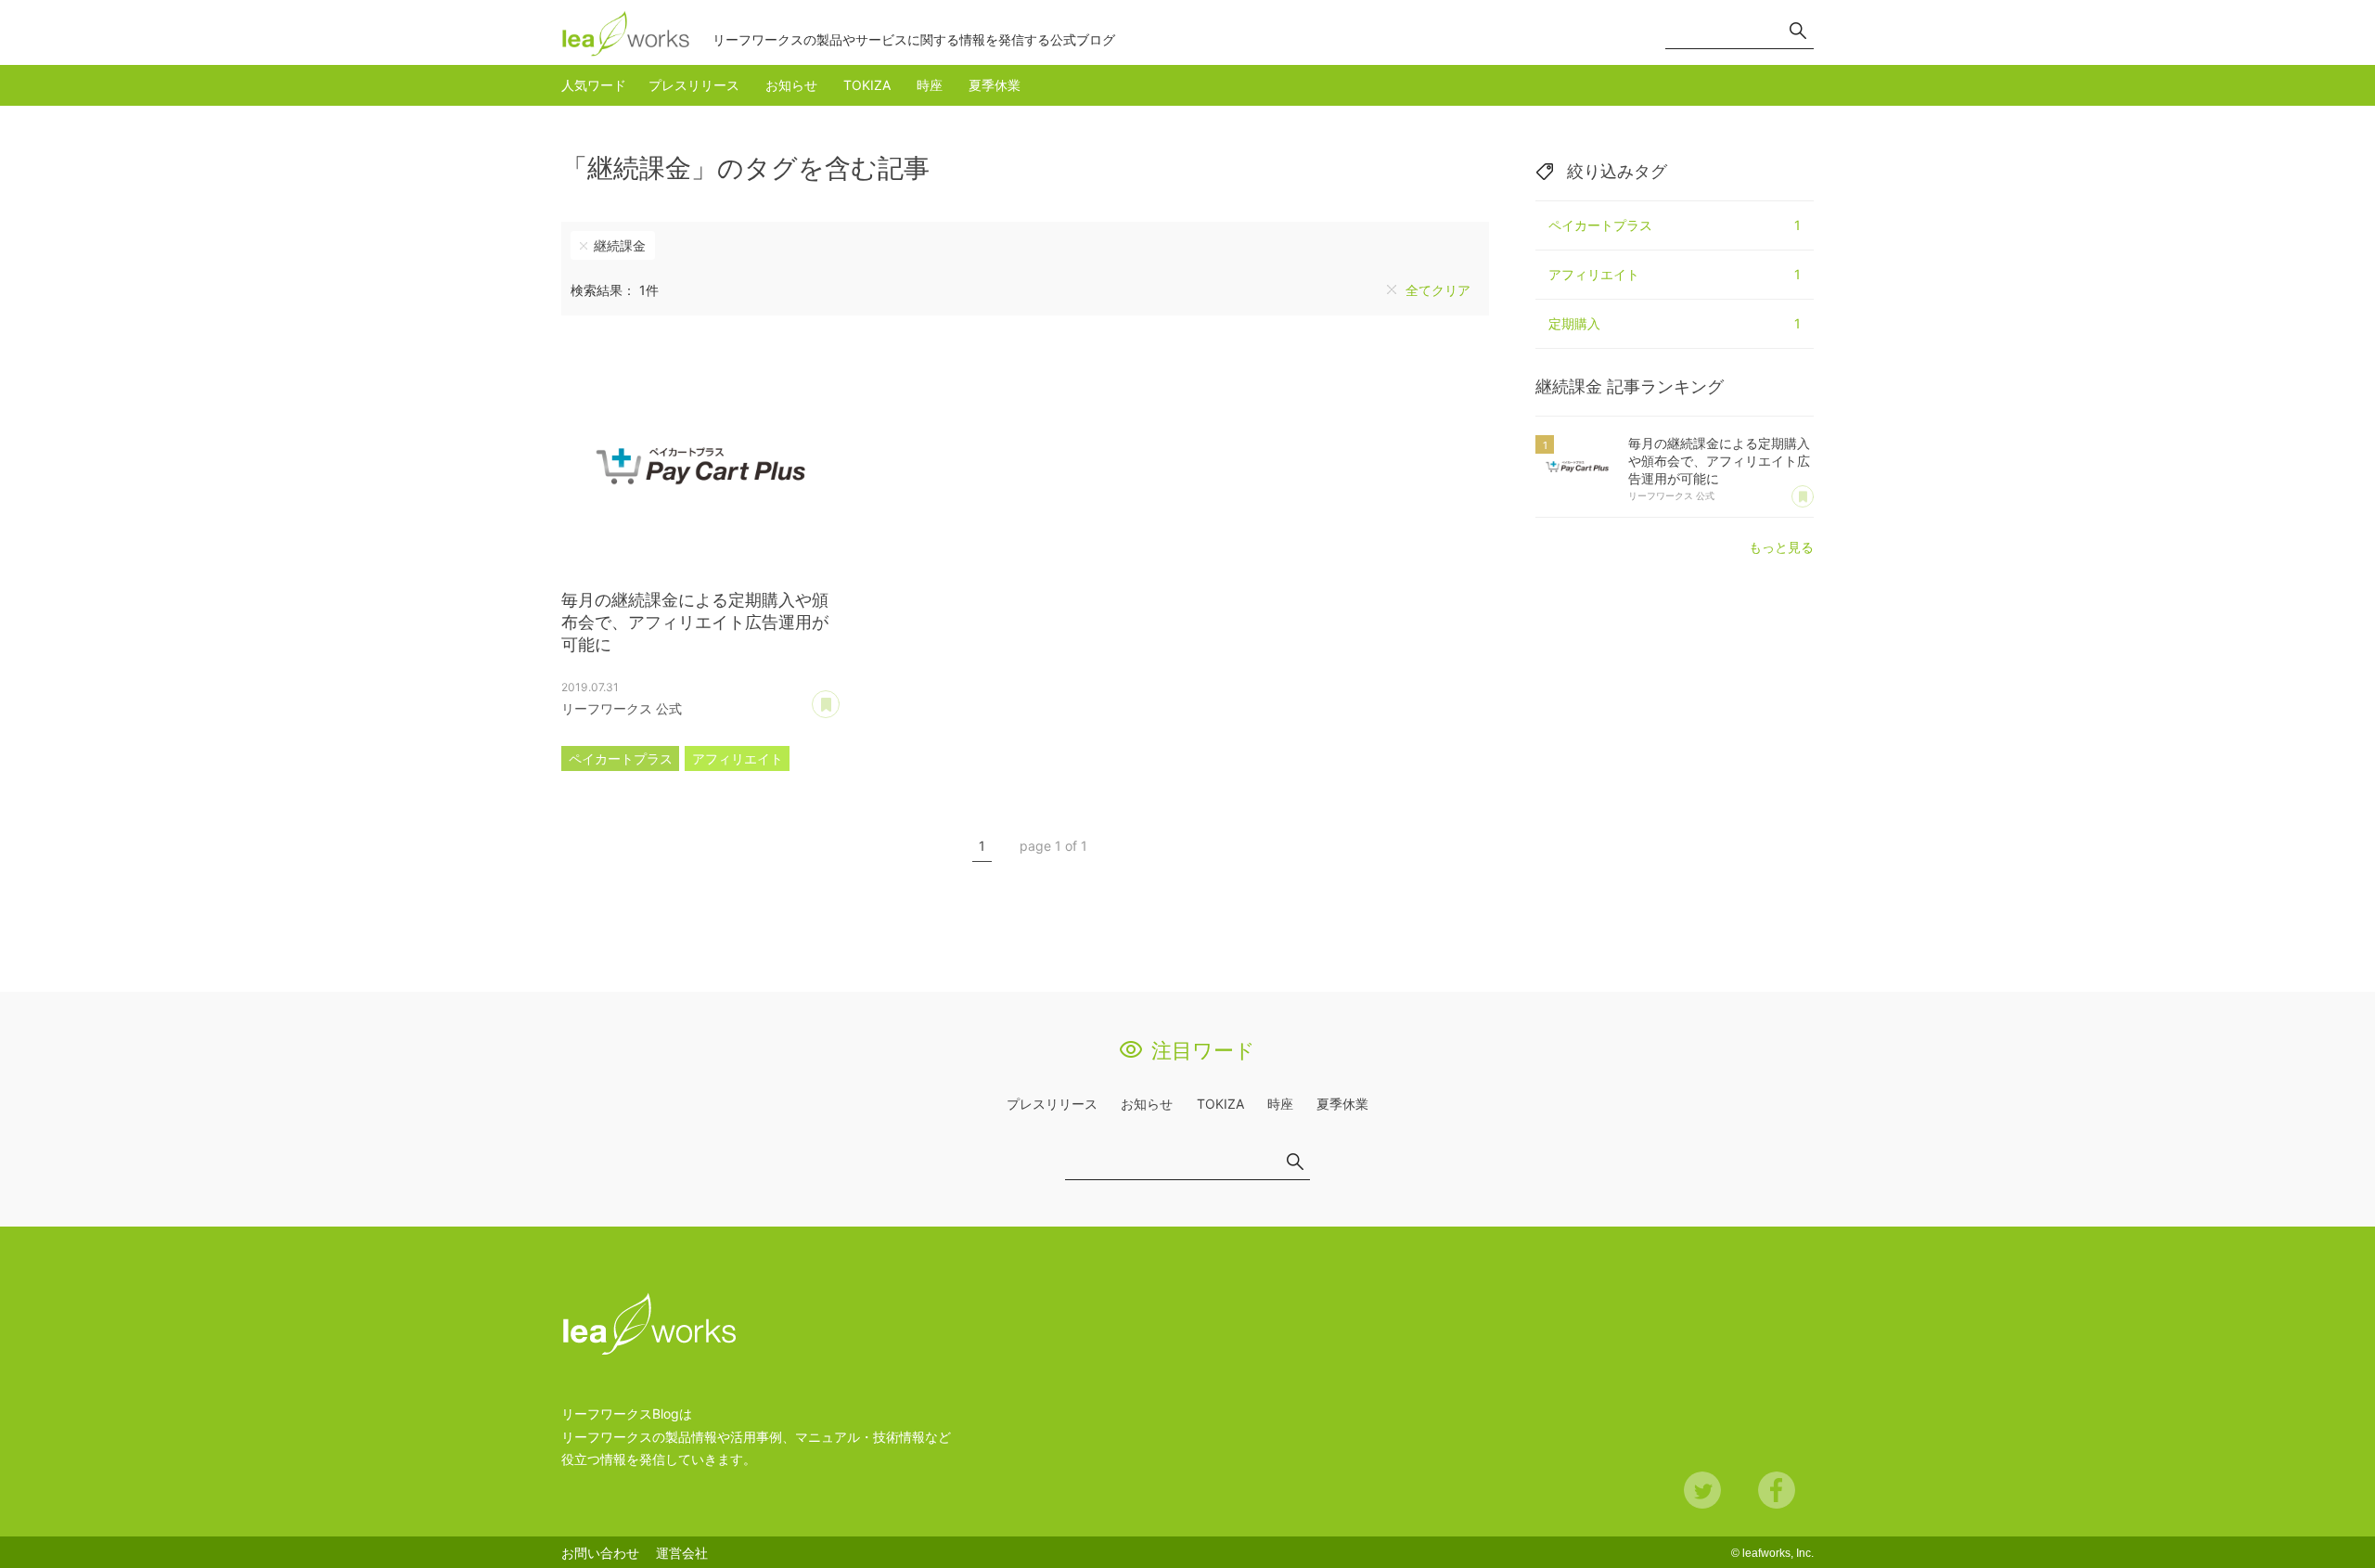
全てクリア (1438, 290)
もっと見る (1781, 547)
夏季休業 (995, 85)
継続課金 (620, 245)
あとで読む (839, 698)
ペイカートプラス (621, 758)
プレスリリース (694, 85)
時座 (930, 85)
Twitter (1702, 1490)
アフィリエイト (738, 758)
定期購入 (1675, 323)
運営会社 (682, 1553)
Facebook (1777, 1490)
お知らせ (791, 85)
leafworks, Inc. (1778, 1553)
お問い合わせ (600, 1553)
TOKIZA (867, 85)
